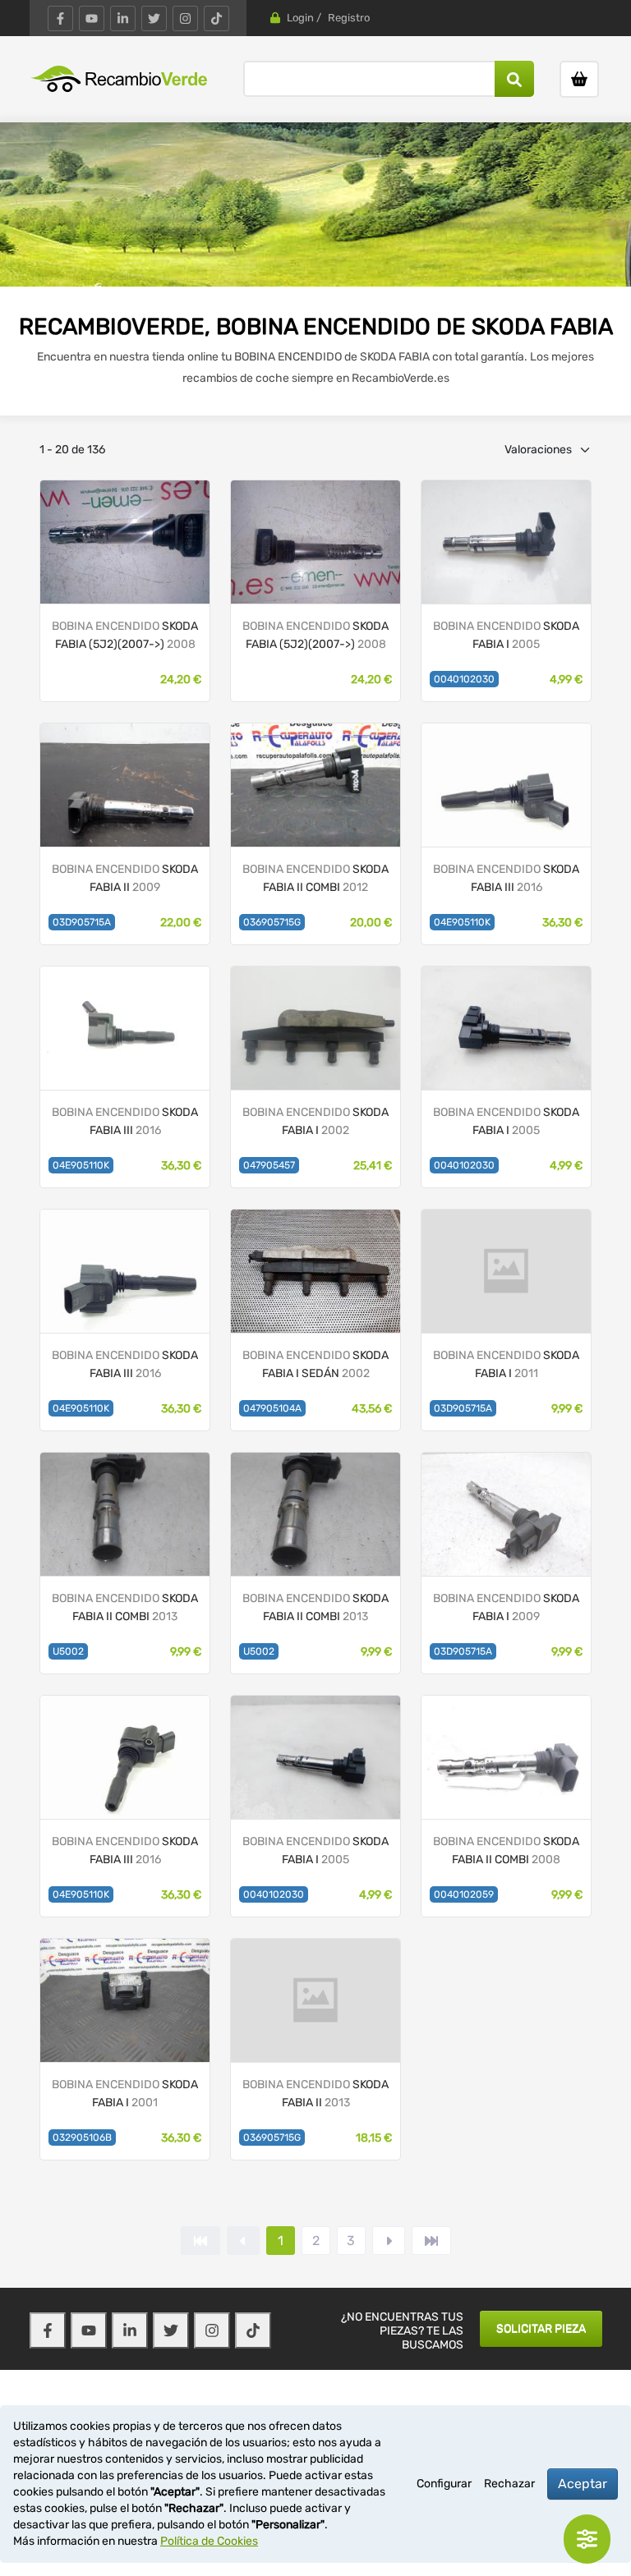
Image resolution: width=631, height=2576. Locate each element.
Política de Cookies (209, 2541)
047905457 (269, 1165)
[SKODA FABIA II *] (315, 2000)
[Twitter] (154, 18)
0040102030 (464, 679)
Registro (349, 18)
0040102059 (464, 1894)
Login (300, 18)
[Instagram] (185, 18)
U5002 (68, 1651)
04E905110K (462, 922)
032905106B (82, 2137)
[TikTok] (216, 18)
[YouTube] (92, 18)
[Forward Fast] (431, 2241)
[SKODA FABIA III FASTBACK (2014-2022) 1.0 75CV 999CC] (506, 785)
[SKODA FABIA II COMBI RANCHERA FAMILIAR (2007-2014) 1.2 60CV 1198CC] (315, 785)
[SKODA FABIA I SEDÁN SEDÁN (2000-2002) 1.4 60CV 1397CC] (315, 1271)
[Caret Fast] (243, 2241)
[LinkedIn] (123, 18)
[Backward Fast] (200, 2241)
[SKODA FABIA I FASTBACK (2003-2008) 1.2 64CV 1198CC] (506, 542)
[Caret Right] (389, 2241)
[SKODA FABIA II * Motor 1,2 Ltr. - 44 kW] (125, 542)
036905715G (272, 922)
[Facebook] (60, 18)
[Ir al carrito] (579, 79)
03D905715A (82, 922)
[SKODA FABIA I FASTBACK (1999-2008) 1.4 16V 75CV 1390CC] (506, 1028)
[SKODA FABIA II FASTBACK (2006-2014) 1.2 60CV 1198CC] (125, 785)
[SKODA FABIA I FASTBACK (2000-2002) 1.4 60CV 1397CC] (315, 1028)
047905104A (272, 1408)
